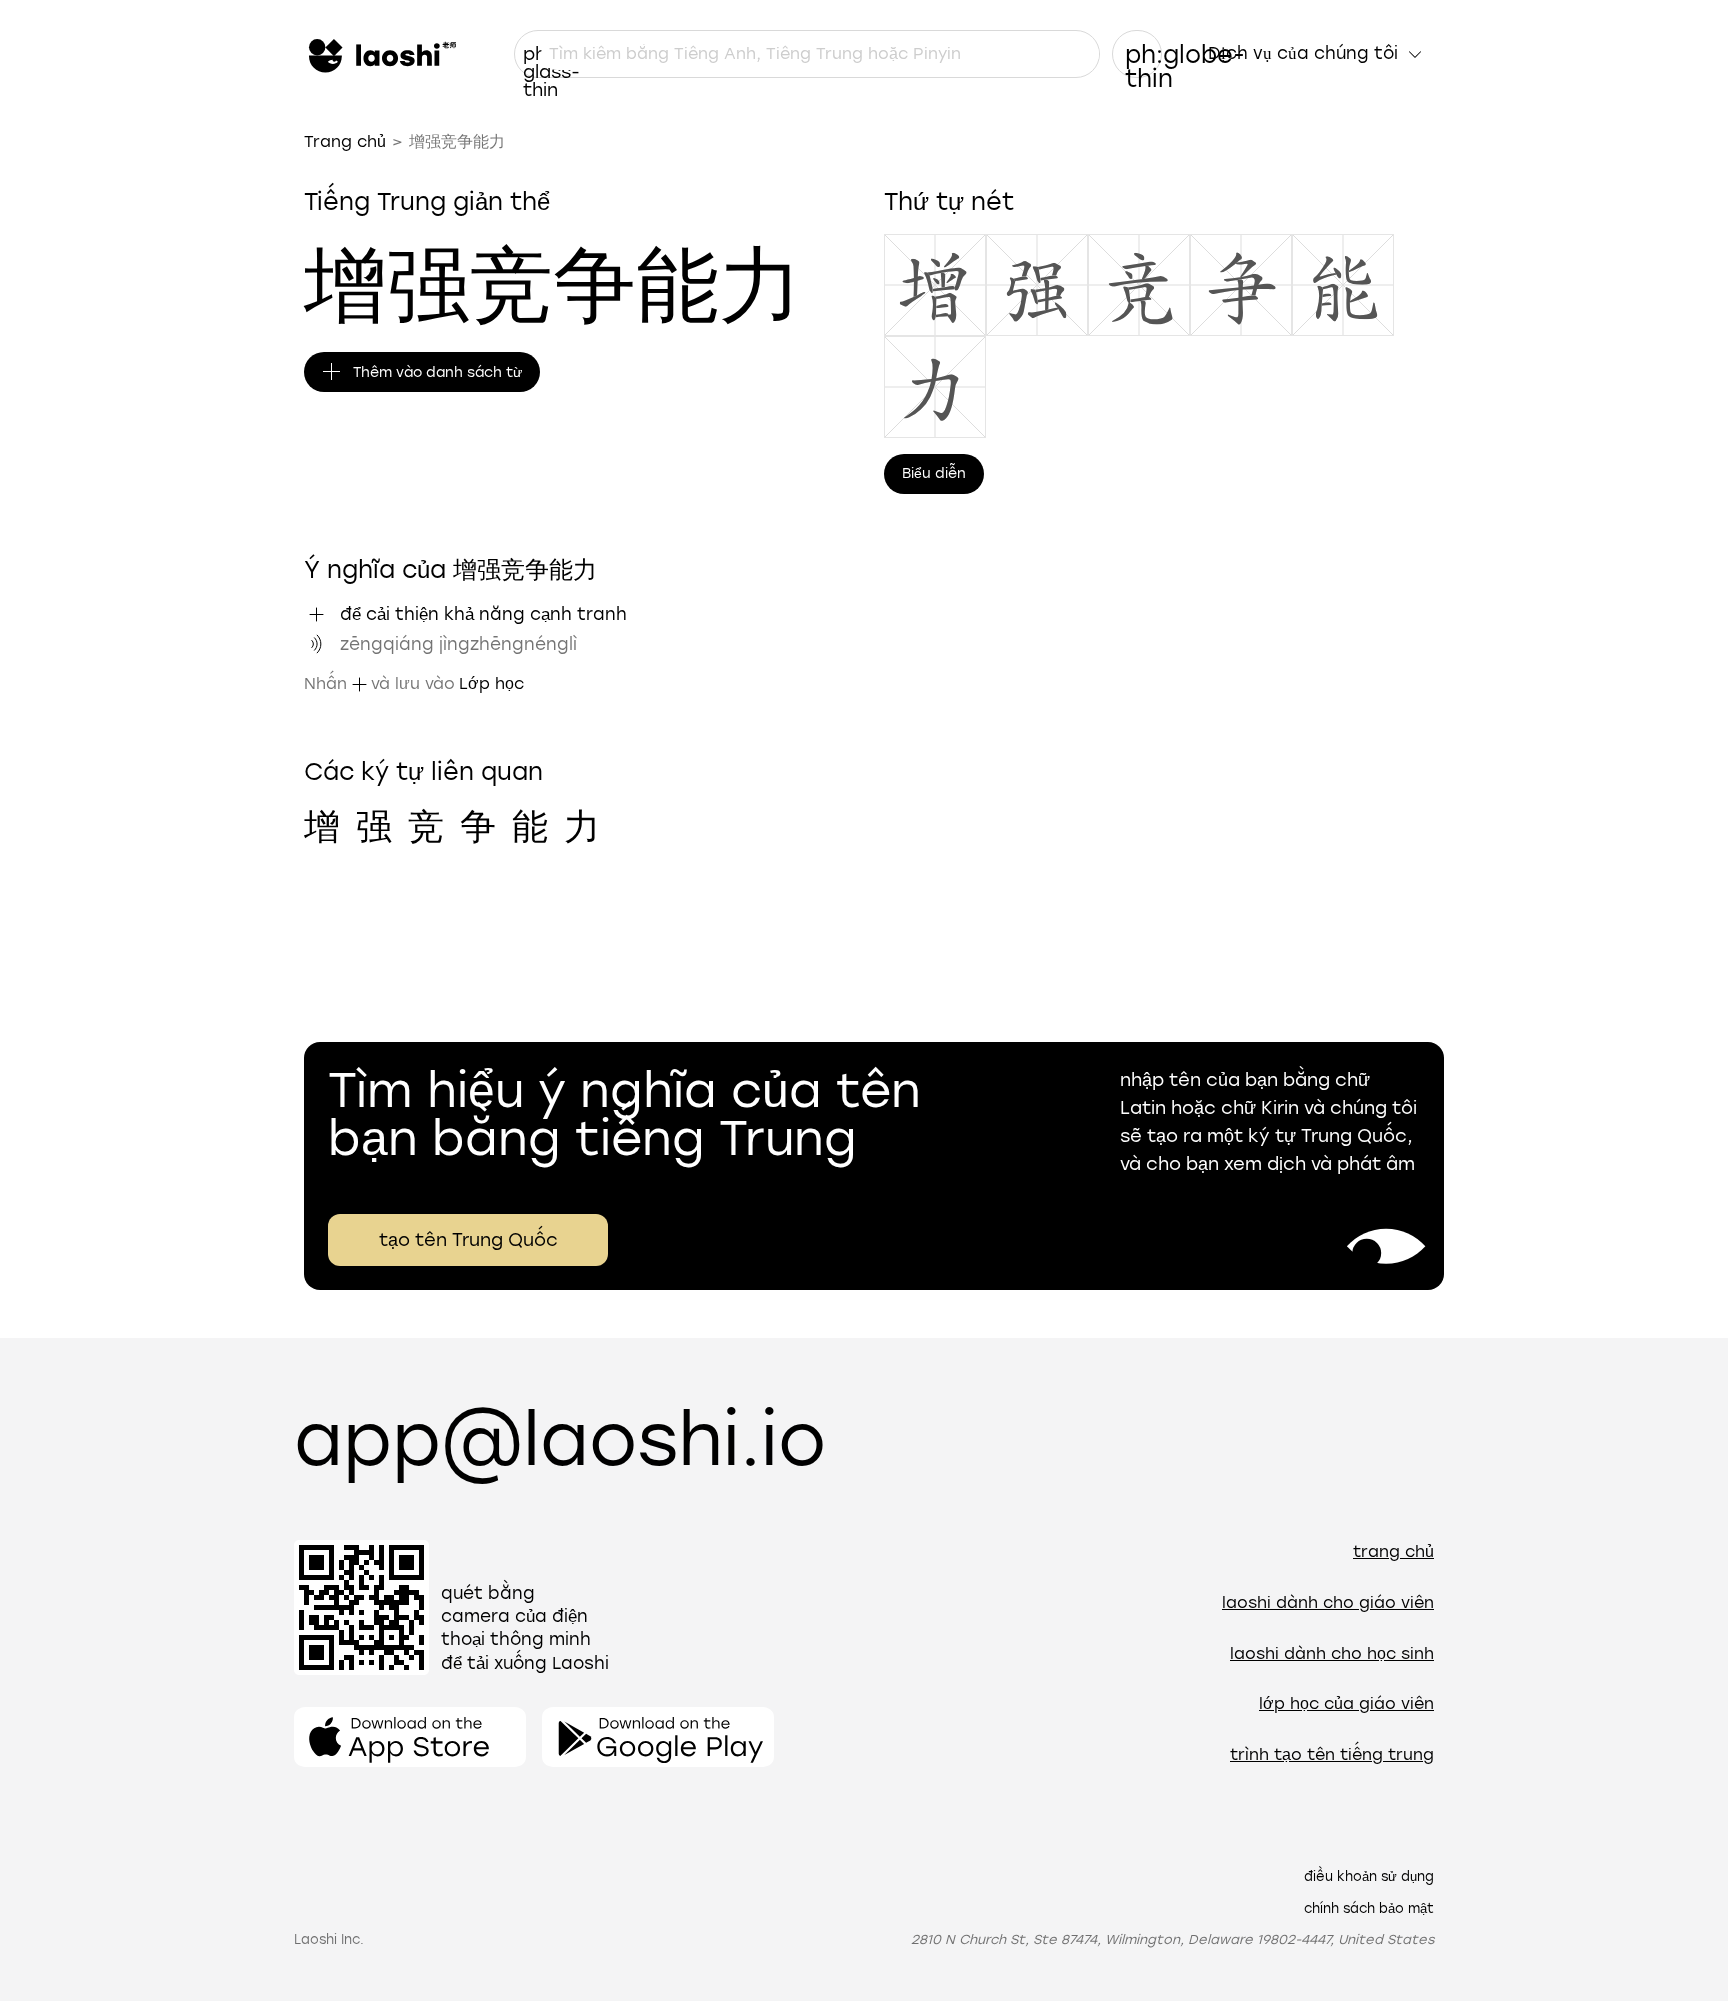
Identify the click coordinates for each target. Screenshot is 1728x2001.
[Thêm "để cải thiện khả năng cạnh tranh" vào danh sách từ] (316, 614)
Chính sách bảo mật (1369, 1908)
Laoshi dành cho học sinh (1332, 1653)
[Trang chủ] (380, 54)
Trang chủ (345, 141)
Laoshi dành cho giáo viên (1328, 1602)
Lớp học (491, 683)
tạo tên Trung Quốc (468, 1240)
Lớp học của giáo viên (1346, 1703)
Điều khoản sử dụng (1369, 1876)
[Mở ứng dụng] (410, 1737)
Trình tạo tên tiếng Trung (1332, 1754)
